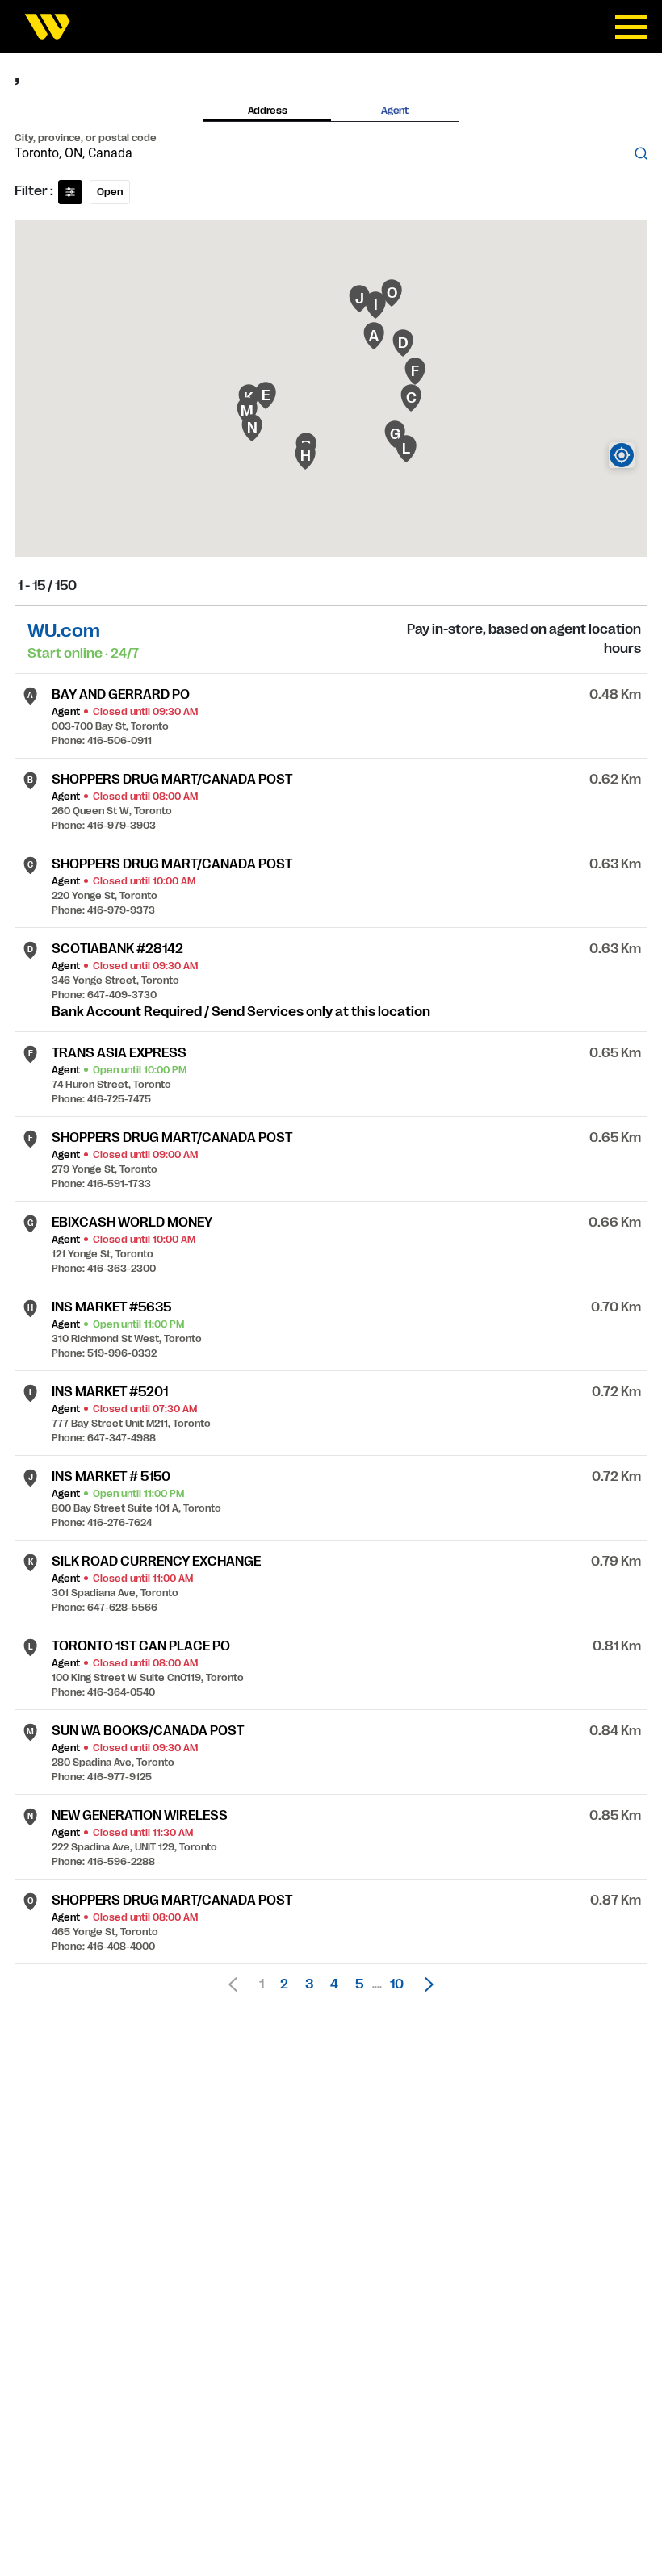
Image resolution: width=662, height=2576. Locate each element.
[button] (425, 1984)
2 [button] (284, 1984)
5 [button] (359, 1984)
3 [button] (309, 1984)
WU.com (64, 631)
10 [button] (397, 1984)
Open (110, 192)
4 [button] (334, 1984)
